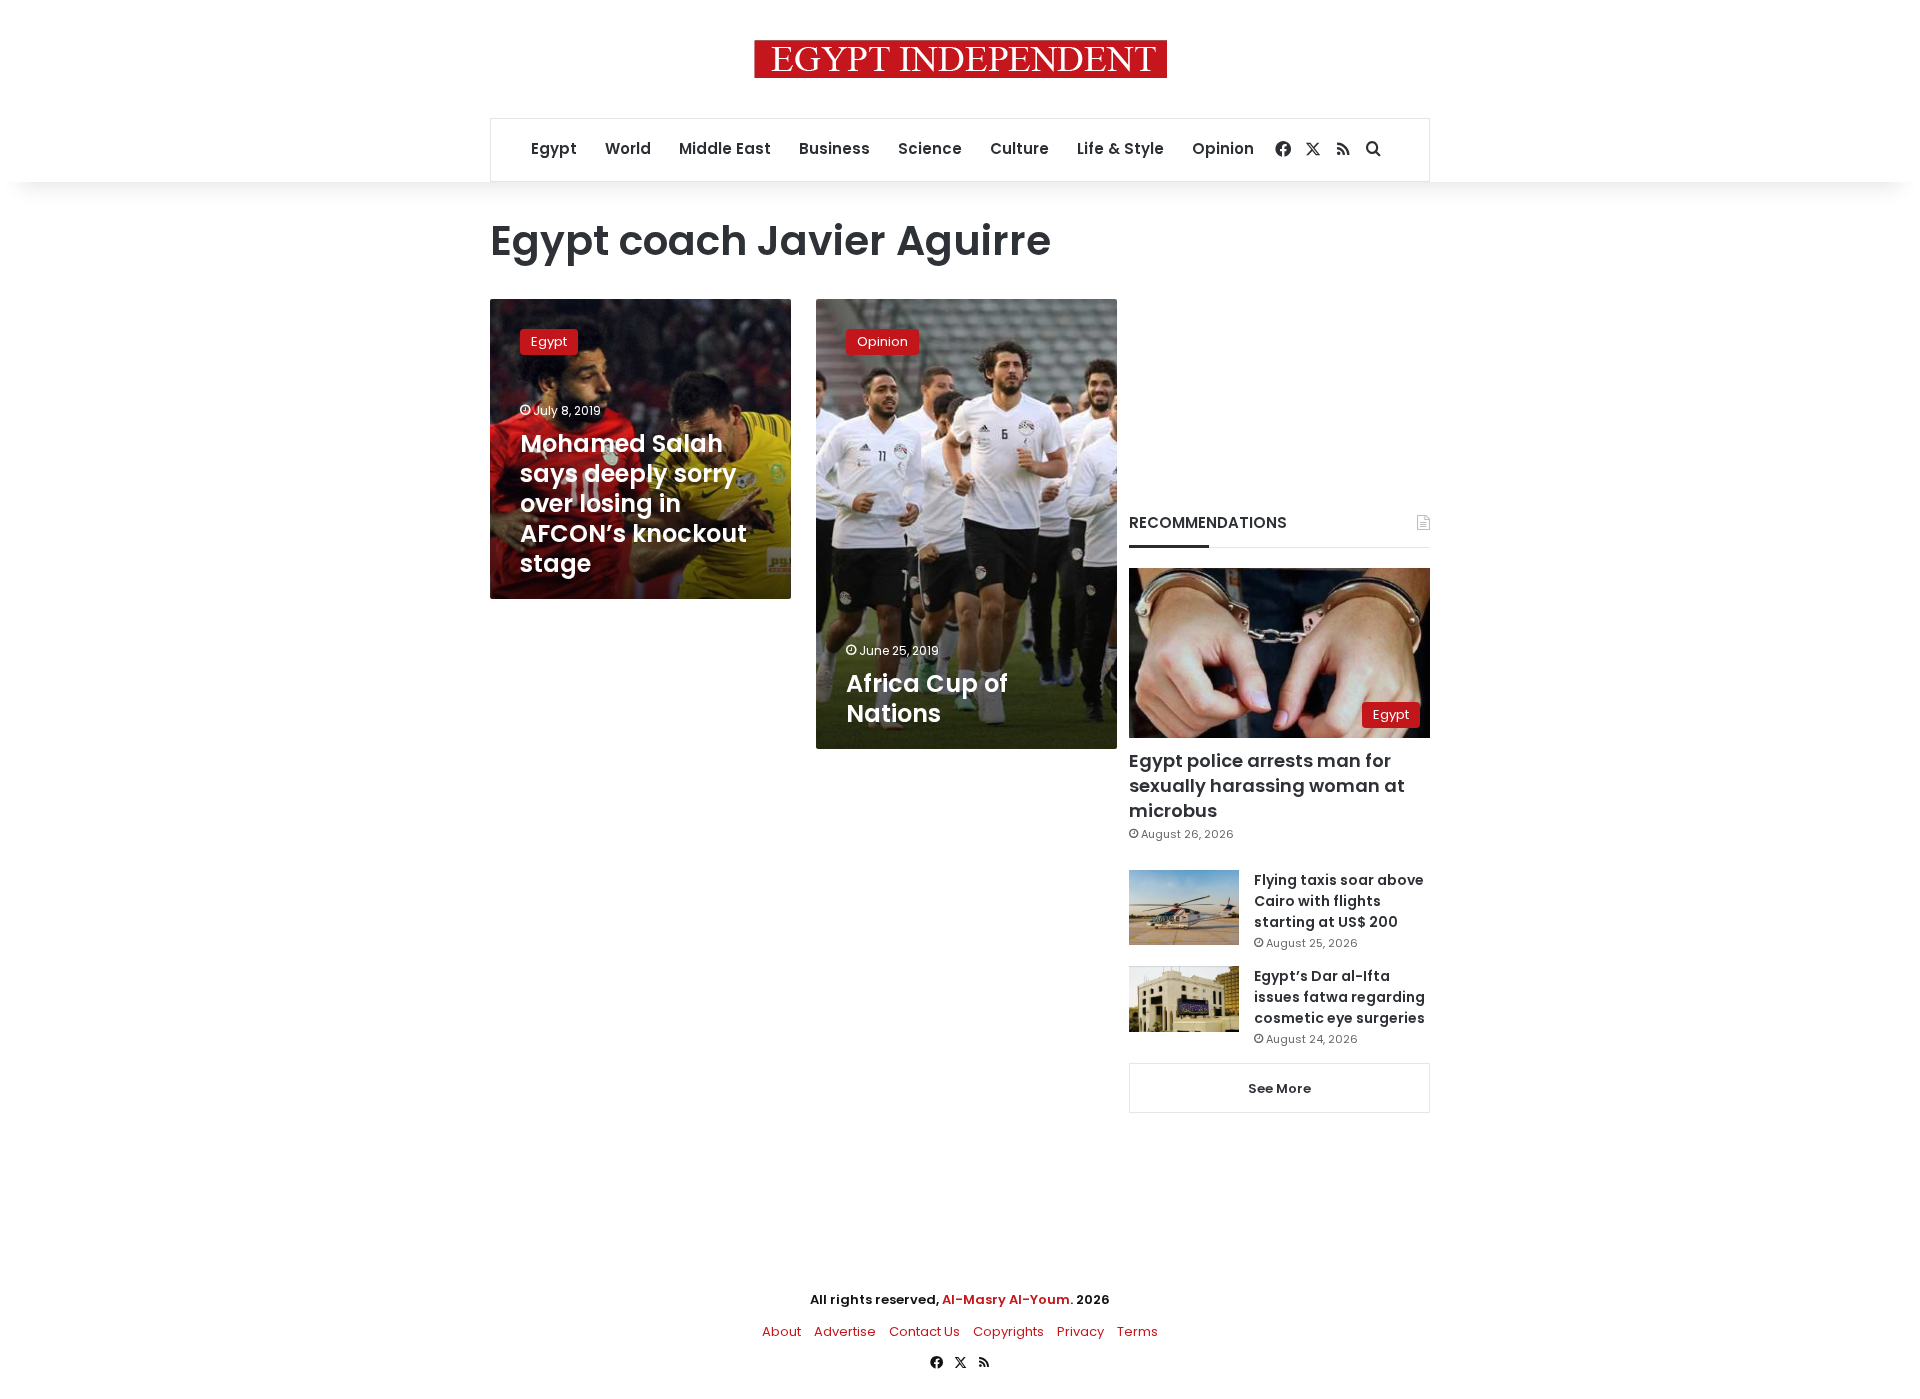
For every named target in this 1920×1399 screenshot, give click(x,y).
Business (834, 148)
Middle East (725, 148)
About (781, 1331)
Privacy (1080, 1331)
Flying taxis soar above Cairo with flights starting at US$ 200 (1339, 901)
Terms (1137, 1331)
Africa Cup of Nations (927, 698)
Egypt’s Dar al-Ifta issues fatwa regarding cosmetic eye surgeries (1339, 997)
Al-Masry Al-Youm (1006, 1299)
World (628, 148)
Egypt (554, 148)
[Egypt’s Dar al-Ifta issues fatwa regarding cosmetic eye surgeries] (1184, 999)
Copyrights (1008, 1331)
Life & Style (1120, 148)
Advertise (845, 1331)
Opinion (1223, 148)
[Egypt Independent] (960, 59)
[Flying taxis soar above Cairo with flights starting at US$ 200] (1184, 907)
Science (930, 148)
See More (1279, 1088)
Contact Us (924, 1331)
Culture (1019, 148)
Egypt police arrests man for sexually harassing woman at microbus (1267, 785)
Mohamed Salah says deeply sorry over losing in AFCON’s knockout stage (633, 503)
